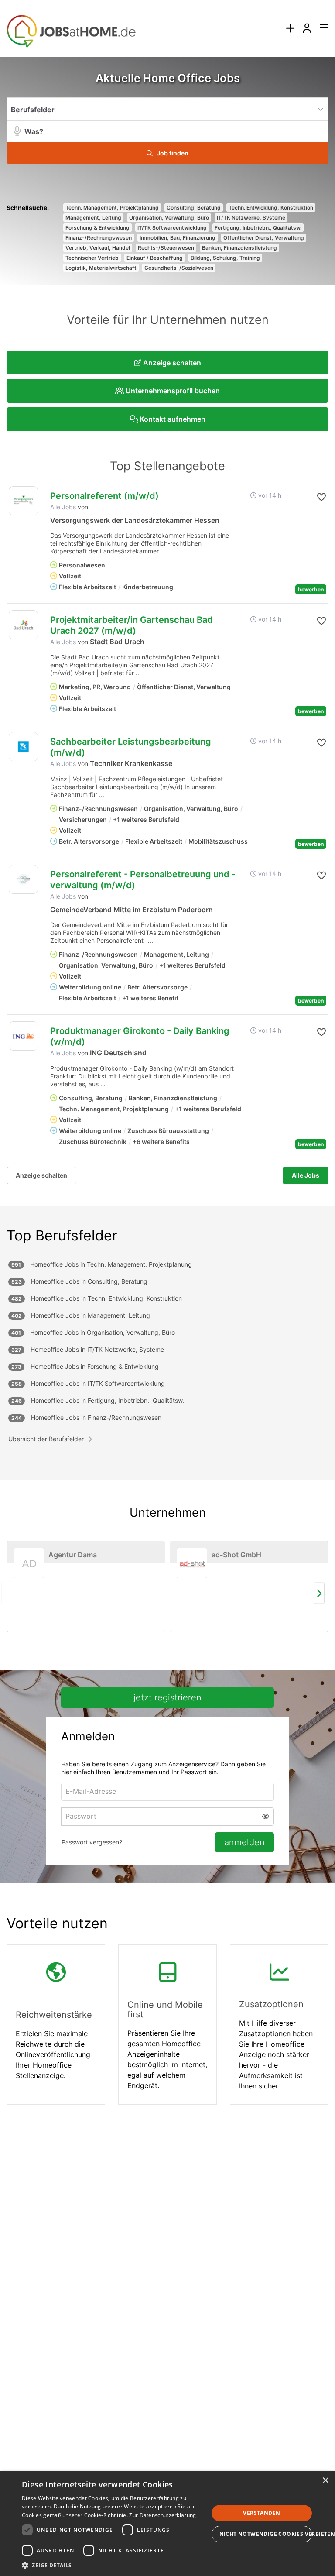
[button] (167, 153)
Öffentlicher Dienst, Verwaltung (264, 238)
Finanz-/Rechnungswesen (99, 238)
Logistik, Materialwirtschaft (101, 268)
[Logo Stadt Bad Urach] (23, 625)
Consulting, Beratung (194, 208)
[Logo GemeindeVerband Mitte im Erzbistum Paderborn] (23, 879)
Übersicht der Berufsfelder (46, 1439)
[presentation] (290, 29)
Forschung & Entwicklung (97, 228)
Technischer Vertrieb (92, 258)
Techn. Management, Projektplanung (112, 208)
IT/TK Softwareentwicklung (172, 228)
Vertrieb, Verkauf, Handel (98, 248)
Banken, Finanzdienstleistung (239, 248)
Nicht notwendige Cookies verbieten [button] (266, 2534)
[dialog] (167, 2524)
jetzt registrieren (167, 1697)
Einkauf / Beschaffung (155, 258)
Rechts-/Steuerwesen (166, 248)
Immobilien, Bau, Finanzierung (178, 238)
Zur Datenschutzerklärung (162, 2515)
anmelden (244, 1842)
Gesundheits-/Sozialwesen (179, 268)
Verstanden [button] (262, 2513)
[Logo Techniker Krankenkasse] (23, 747)
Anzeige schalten (41, 1175)
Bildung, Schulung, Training (225, 258)
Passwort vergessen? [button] (92, 1842)
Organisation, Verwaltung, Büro (169, 218)
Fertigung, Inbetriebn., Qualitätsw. (258, 228)
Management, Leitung (93, 218)
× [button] (325, 2481)
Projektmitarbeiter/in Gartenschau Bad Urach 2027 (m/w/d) (132, 625)
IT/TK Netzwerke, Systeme (251, 218)
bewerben (311, 589)
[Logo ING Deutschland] (23, 1036)
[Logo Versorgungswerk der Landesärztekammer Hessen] (23, 501)
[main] (167, 1098)
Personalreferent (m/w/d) (104, 496)
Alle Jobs (63, 507)
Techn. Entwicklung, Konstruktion (271, 208)
